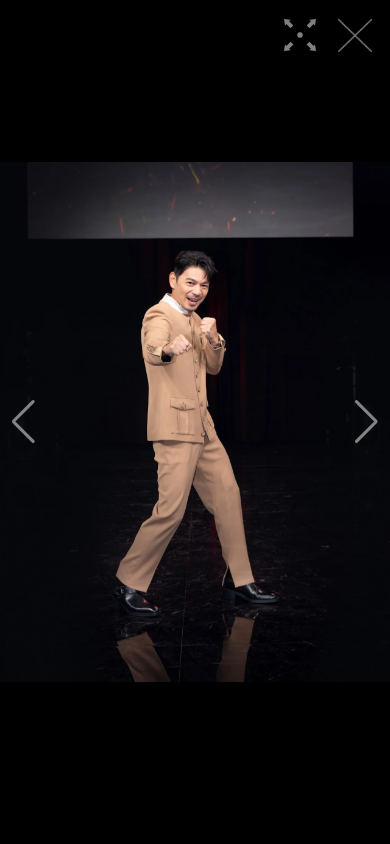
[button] (23, 422)
